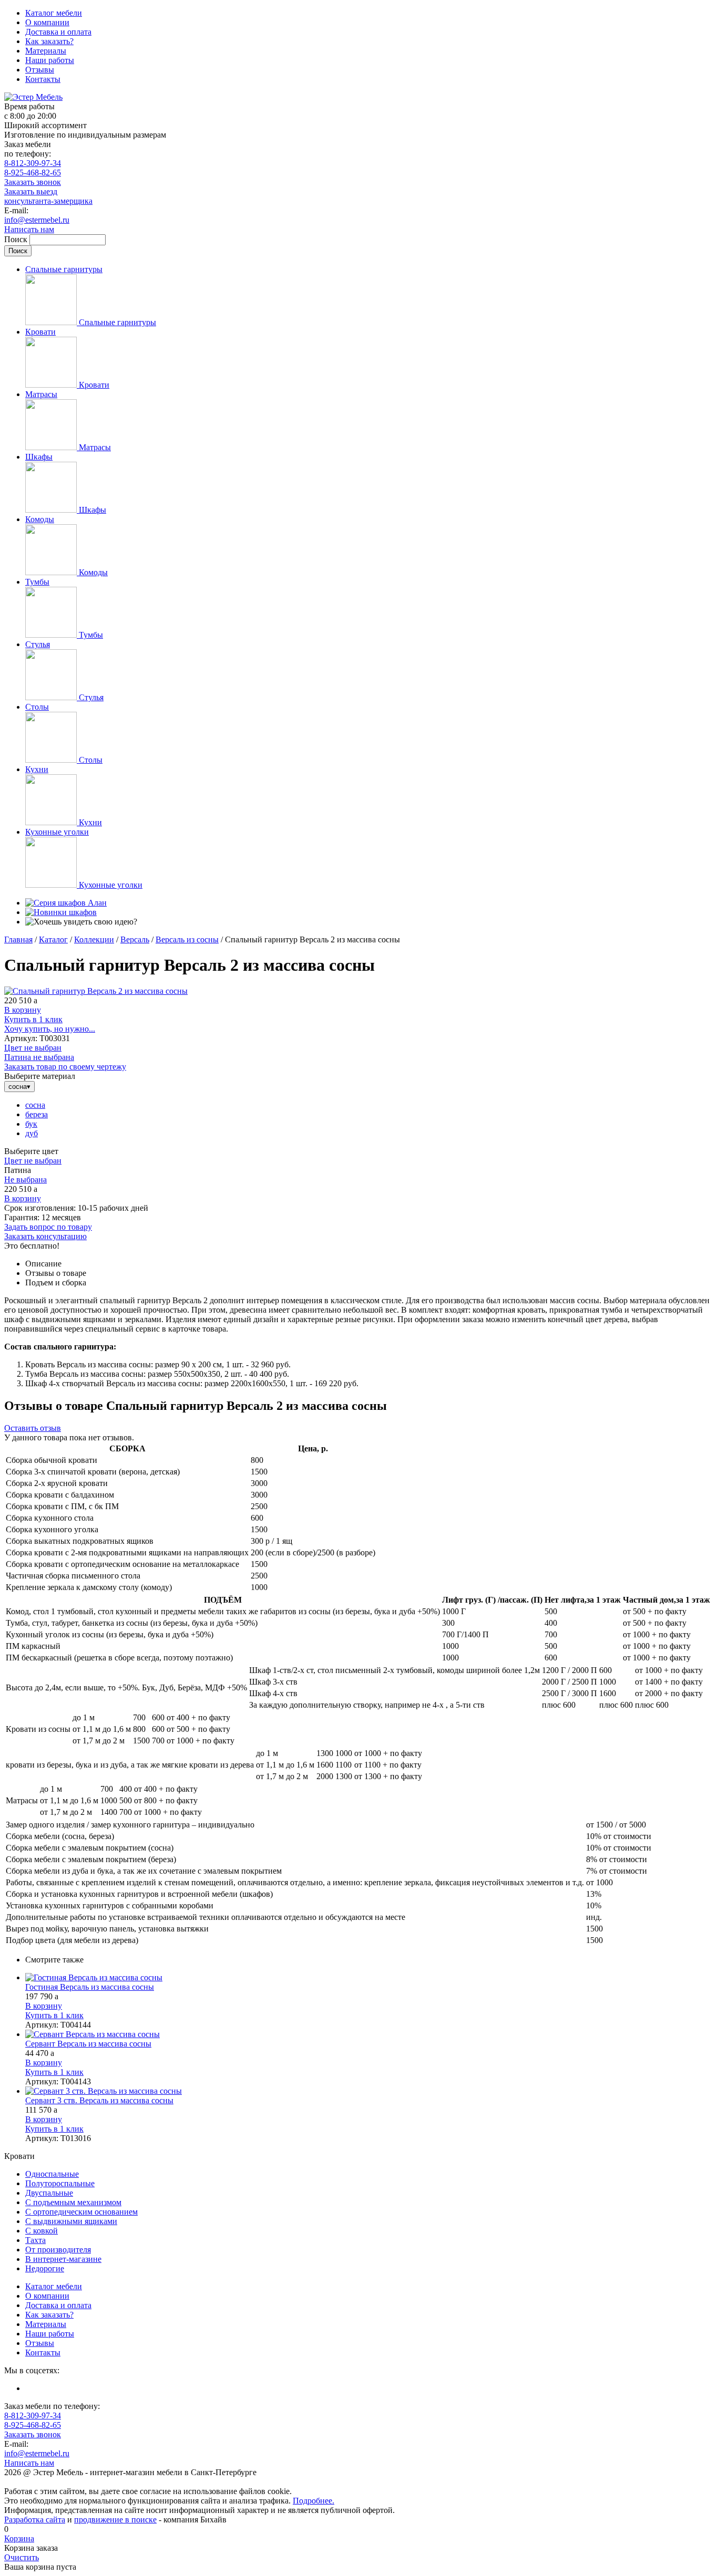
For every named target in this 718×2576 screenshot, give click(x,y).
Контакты (43, 79)
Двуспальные (49, 2193)
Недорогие (45, 2268)
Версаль (135, 939)
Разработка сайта (35, 2520)
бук (31, 1124)
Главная (18, 939)
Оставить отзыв (33, 1428)
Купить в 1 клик (33, 1019)
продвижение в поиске (115, 2520)
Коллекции (94, 939)
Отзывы (40, 70)
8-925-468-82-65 (33, 173)
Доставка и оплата (58, 32)
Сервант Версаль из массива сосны (88, 2044)
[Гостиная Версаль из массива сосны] (370, 1978)
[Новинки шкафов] (61, 912)
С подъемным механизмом (73, 2202)
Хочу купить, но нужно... (50, 1029)
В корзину (23, 1010)
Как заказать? (49, 41)
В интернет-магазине (63, 2259)
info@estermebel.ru (37, 220)
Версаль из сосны (187, 939)
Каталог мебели (54, 13)
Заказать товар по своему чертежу (65, 1067)
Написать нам (29, 229)
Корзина (19, 2538)
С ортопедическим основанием (81, 2212)
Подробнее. (314, 2501)
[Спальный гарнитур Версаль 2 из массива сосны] (96, 991)
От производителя (58, 2250)
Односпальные (52, 2174)
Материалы (46, 51)
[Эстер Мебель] (33, 97)
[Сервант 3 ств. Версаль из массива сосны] (370, 2091)
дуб (32, 1133)
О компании (47, 22)
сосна (35, 1105)
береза (37, 1114)
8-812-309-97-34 (33, 163)
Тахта (35, 2240)
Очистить (22, 2557)
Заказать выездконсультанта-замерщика (48, 196)
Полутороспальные (60, 2183)
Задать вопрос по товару (48, 1227)
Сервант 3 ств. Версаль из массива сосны (99, 2100)
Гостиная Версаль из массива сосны (90, 1987)
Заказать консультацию (45, 1236)
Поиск (17, 239)
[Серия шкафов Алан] (66, 903)
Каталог (53, 939)
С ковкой (42, 2231)
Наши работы (50, 60)
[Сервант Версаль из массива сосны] (370, 2034)
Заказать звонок (33, 182)
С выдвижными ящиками (71, 2221)
